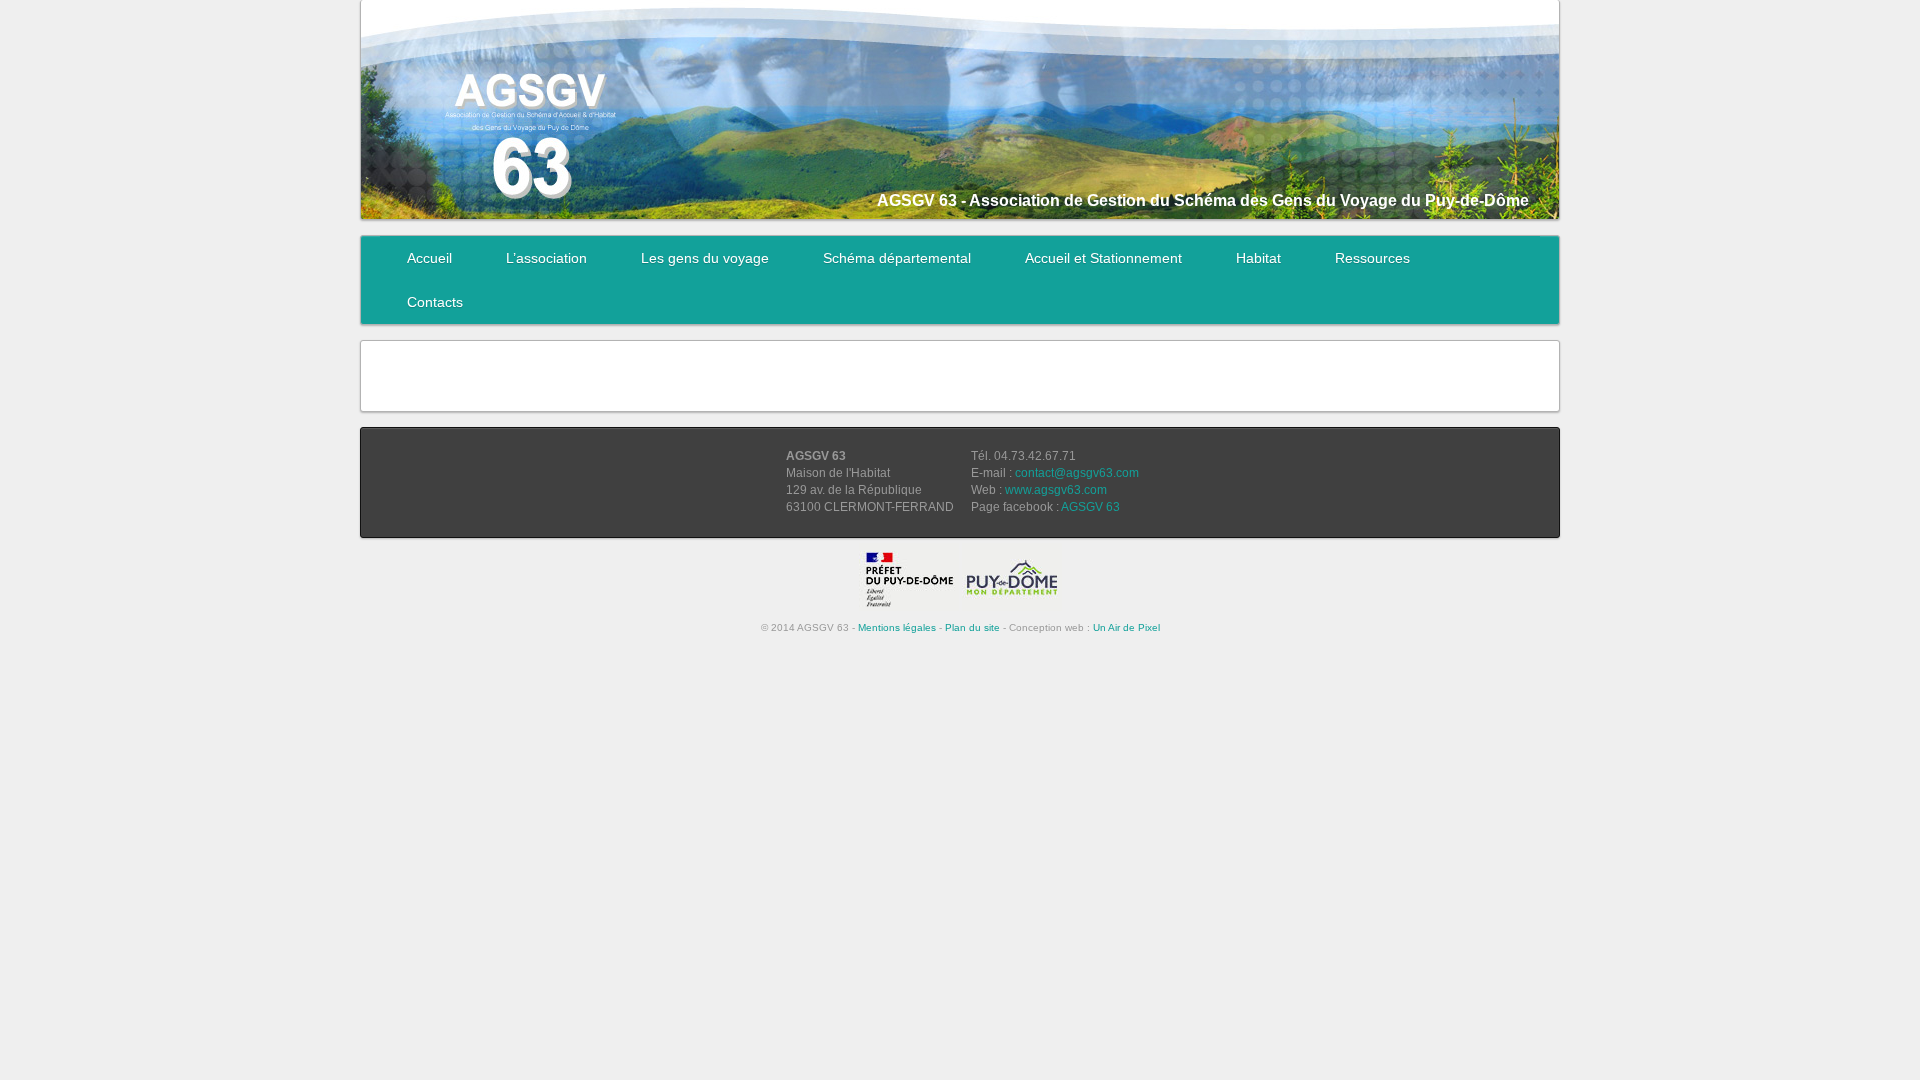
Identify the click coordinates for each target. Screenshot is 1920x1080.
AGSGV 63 (1090, 507)
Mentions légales (897, 627)
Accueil (429, 258)
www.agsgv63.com (1056, 490)
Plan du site (972, 627)
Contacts (435, 302)
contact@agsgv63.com (1077, 473)
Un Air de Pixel (1126, 627)
